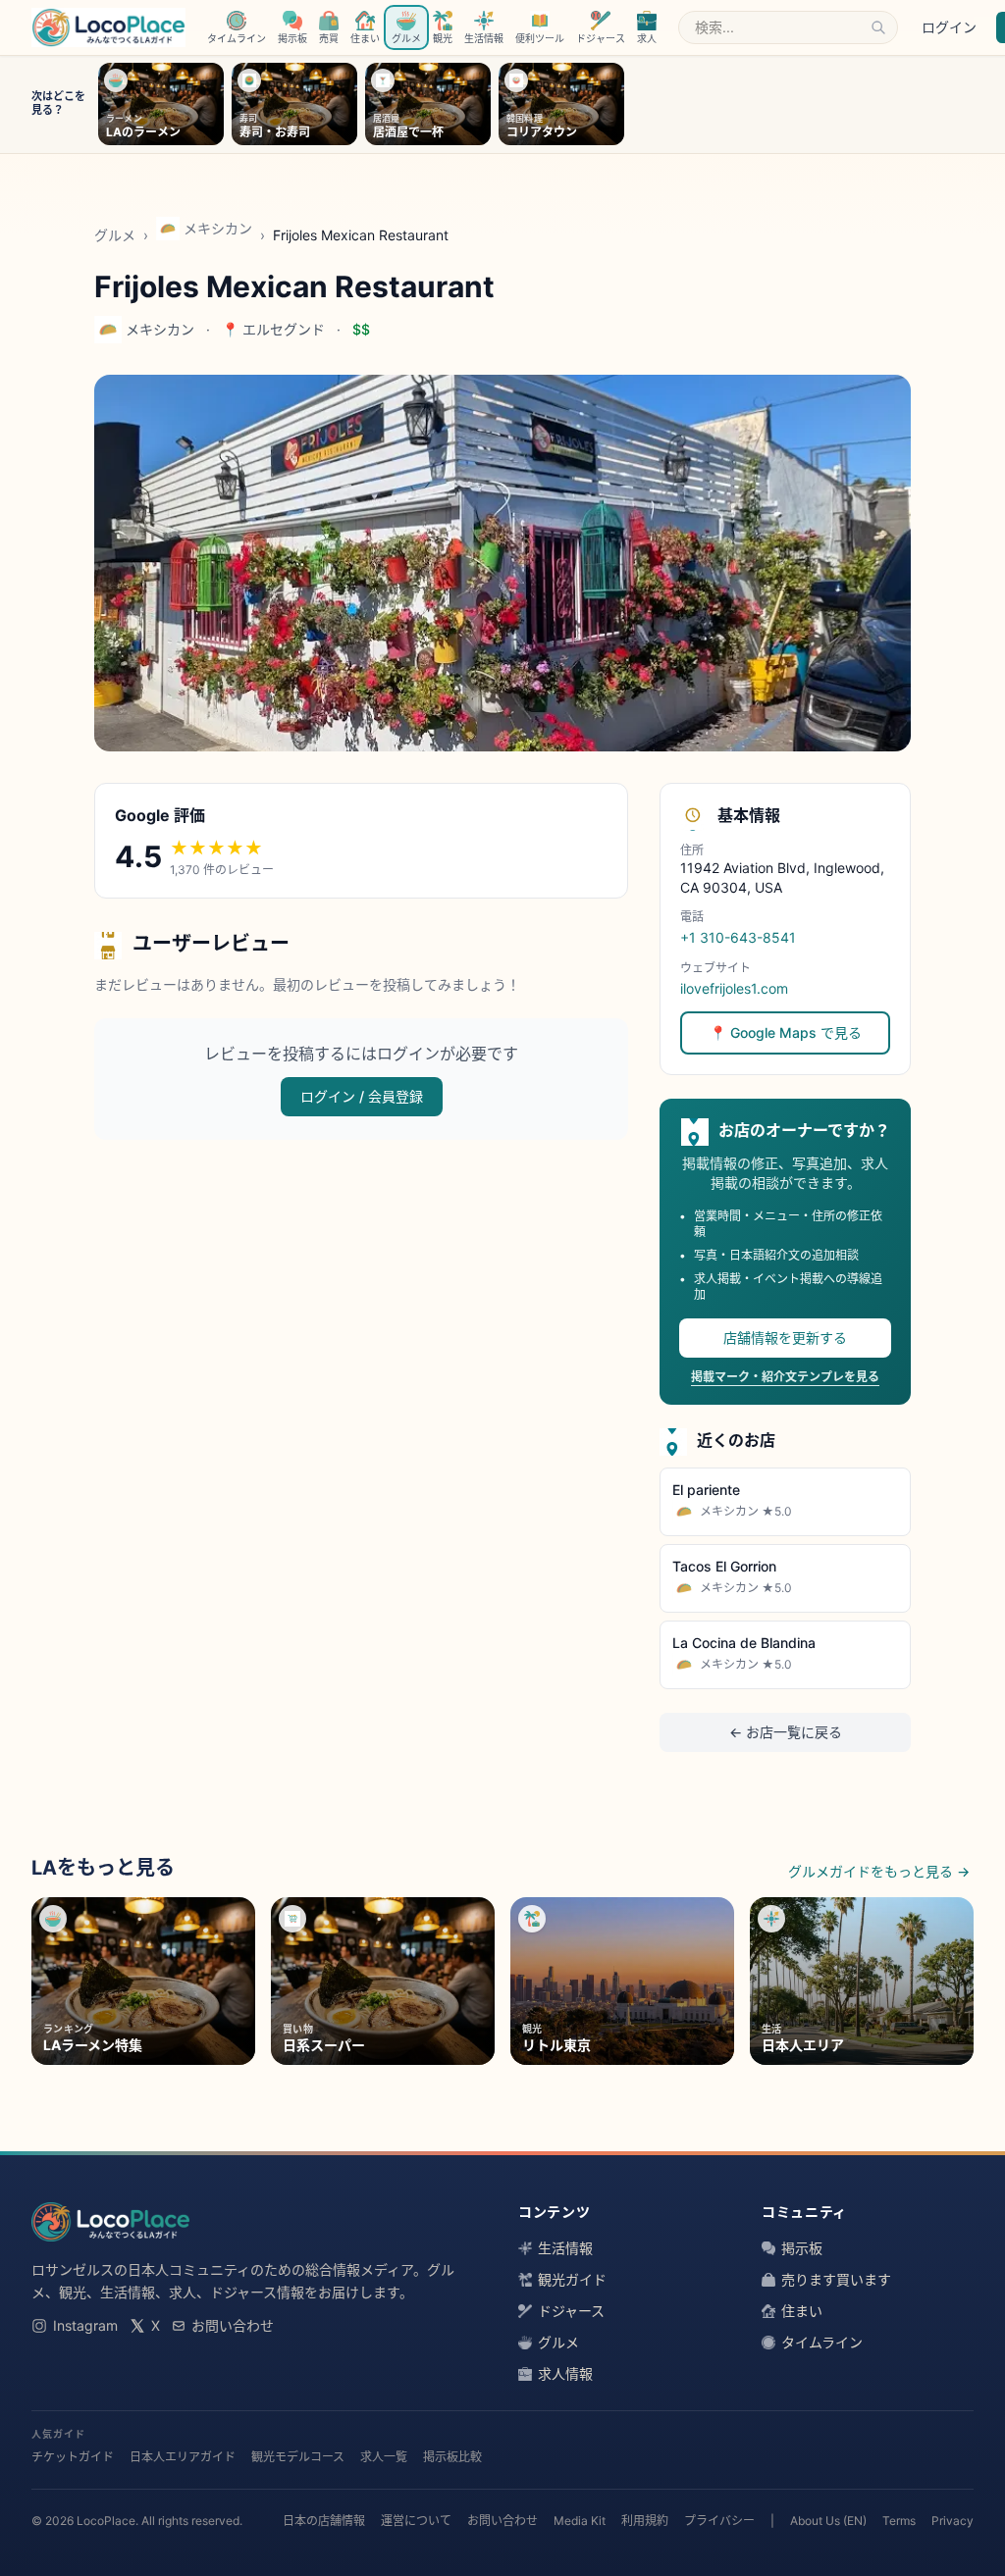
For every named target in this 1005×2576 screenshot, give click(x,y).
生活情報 (565, 2248)
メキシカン (218, 228)
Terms (899, 2521)
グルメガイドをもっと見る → (879, 1871)
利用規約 (645, 2521)
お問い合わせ (233, 2325)
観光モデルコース (298, 2457)
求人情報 (565, 2373)
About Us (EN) (828, 2521)
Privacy (952, 2521)
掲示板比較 (452, 2457)
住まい (802, 2311)
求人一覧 (384, 2457)
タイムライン (822, 2342)
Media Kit (580, 2521)
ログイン (949, 27)
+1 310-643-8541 (738, 937)
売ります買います (836, 2279)
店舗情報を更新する (785, 1338)
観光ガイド (572, 2279)
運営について (416, 2521)
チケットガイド (73, 2457)
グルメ (115, 235)
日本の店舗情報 (324, 2521)
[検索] (878, 27)
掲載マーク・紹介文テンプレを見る (785, 1377)
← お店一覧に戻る (786, 1732)
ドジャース (571, 2311)
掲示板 (802, 2248)
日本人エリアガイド (183, 2457)
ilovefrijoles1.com (734, 988)
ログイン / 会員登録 (362, 1096)
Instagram (85, 2325)
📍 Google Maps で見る (786, 1032)
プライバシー (719, 2521)
